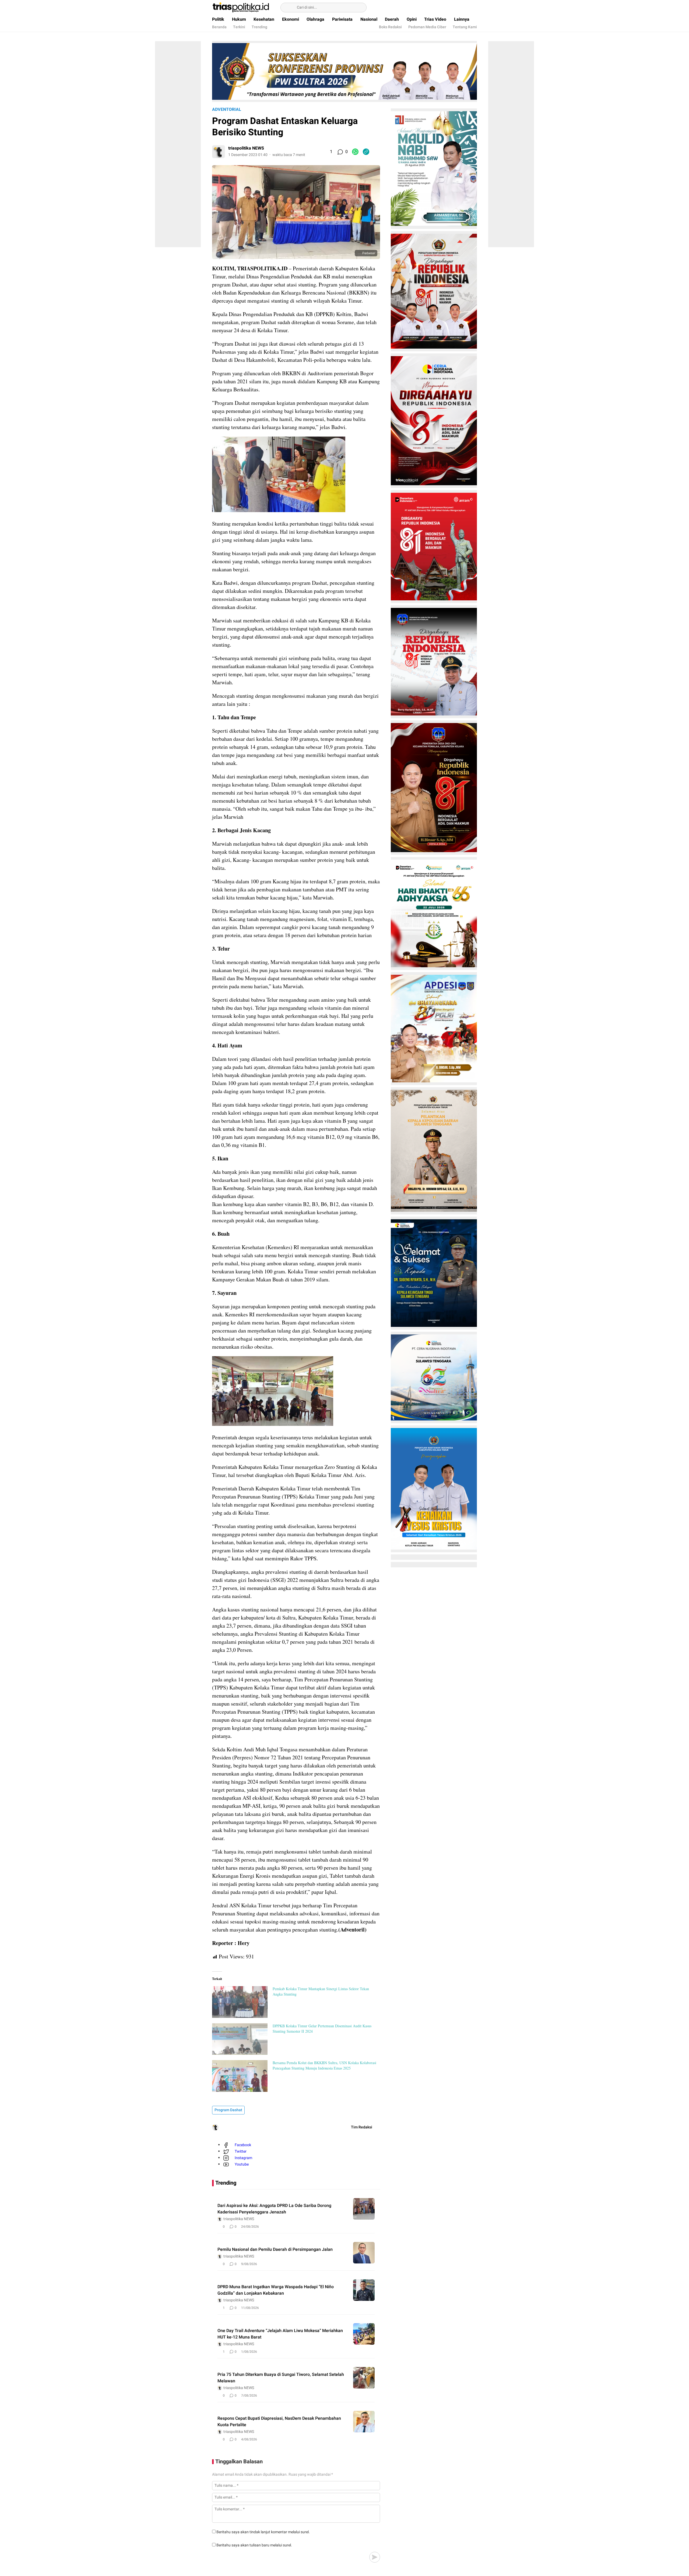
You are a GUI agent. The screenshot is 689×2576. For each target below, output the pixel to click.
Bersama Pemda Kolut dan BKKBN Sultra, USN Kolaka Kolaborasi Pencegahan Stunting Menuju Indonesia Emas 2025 (324, 2065)
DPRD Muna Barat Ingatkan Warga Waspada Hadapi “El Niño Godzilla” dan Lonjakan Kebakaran (276, 2290)
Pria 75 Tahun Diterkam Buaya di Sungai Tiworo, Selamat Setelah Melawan (281, 2378)
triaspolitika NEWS (246, 148)
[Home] (459, 8)
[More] (377, 152)
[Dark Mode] (474, 8)
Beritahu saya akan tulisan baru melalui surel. (254, 2545)
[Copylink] (366, 152)
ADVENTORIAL (227, 109)
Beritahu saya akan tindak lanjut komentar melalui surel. (263, 2532)
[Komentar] (340, 152)
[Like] (325, 152)
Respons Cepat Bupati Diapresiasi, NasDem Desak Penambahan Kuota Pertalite (279, 2422)
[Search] (287, 8)
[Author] (219, 152)
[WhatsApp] (355, 152)
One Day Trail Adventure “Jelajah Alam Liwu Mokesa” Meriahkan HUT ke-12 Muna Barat (280, 2334)
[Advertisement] (178, 143)
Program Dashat (228, 2110)
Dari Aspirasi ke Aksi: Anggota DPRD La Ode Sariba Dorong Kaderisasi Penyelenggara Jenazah (274, 2209)
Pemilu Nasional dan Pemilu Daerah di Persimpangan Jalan (275, 2249)
